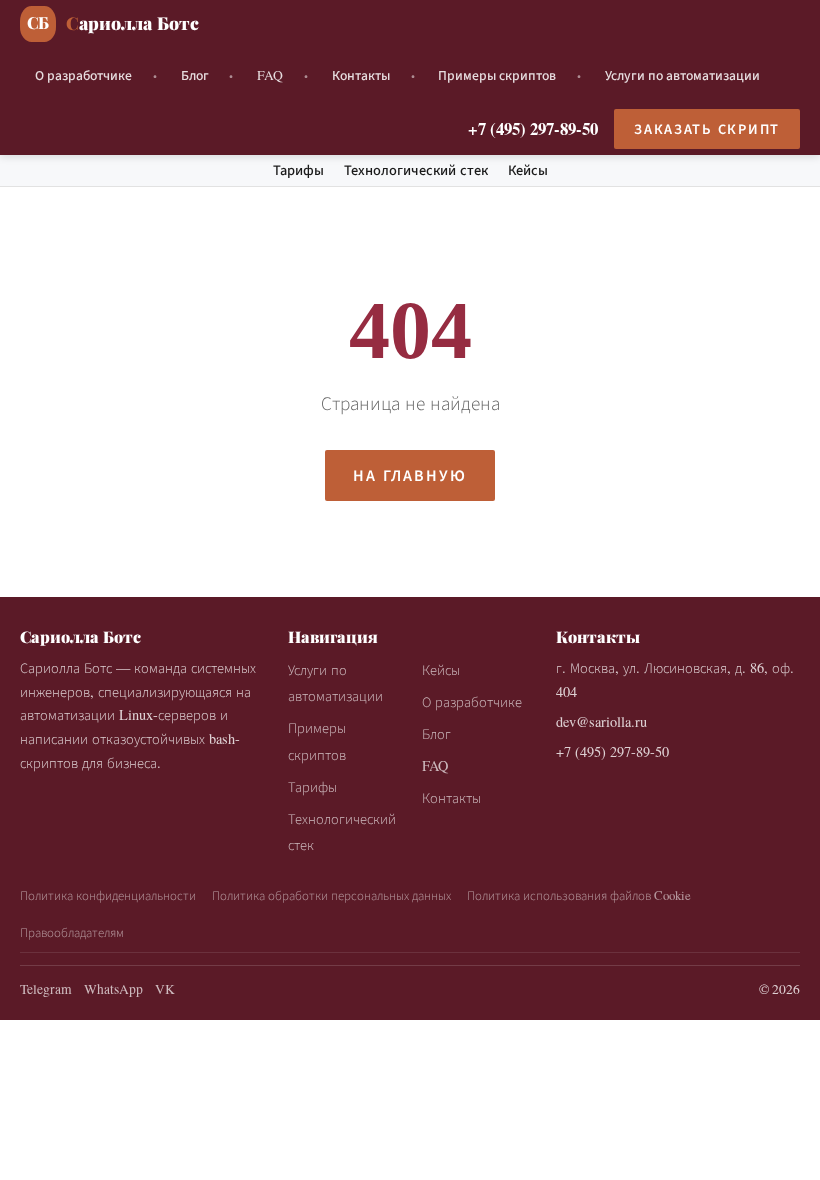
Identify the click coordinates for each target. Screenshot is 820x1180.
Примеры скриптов (497, 75)
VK (165, 989)
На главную (409, 474)
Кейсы (528, 170)
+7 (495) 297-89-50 (533, 128)
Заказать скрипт (707, 128)
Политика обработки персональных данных (331, 895)
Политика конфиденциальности (108, 895)
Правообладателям (72, 932)
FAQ (270, 75)
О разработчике (83, 75)
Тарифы (298, 170)
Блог (195, 75)
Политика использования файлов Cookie (579, 895)
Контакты (361, 75)
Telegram (46, 989)
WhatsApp (113, 989)
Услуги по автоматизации (682, 75)
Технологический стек (416, 170)
